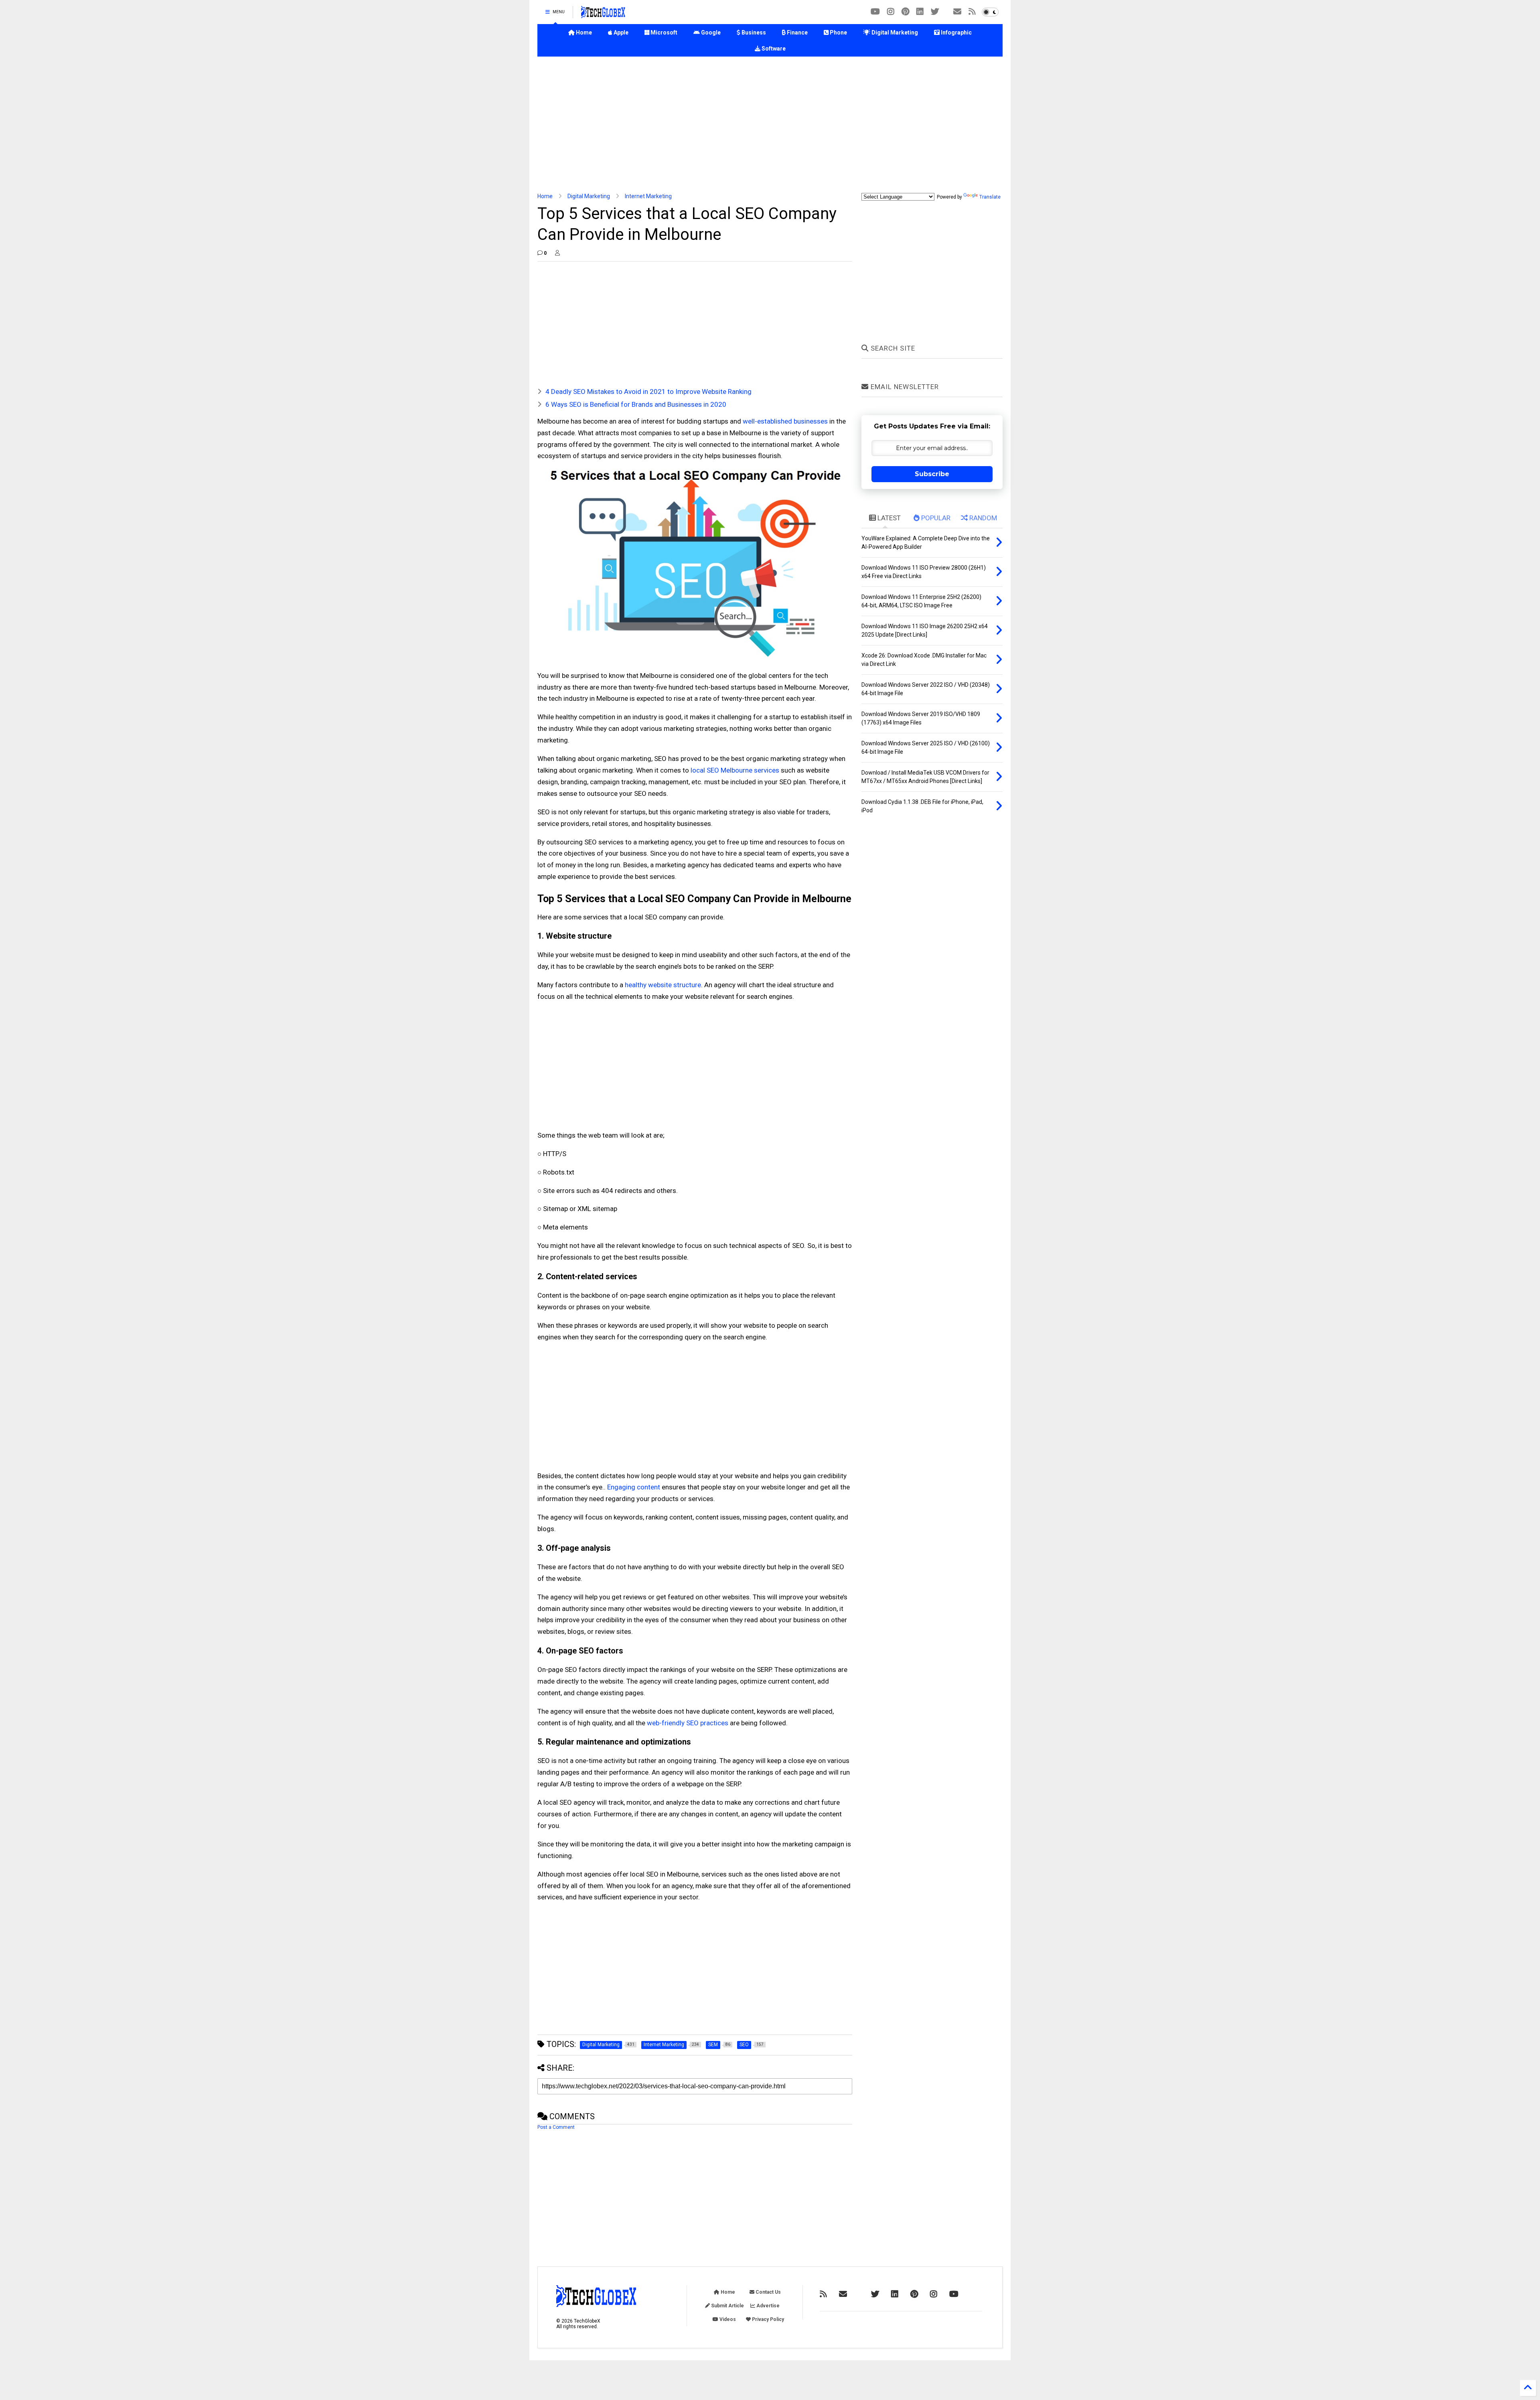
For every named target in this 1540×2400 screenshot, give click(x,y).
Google (710, 32)
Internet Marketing (648, 196)
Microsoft (663, 32)
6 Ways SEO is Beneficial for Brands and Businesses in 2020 (636, 404)
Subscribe (932, 474)
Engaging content (634, 1487)
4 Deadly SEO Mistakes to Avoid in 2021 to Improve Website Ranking (648, 392)
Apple (620, 32)
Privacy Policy (767, 2319)
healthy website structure (663, 985)
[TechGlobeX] (603, 14)
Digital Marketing (894, 32)
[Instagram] (891, 12)
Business (753, 32)
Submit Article (727, 2306)
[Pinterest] (905, 12)
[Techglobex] (972, 12)
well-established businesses (785, 421)
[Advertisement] (770, 125)
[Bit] (875, 12)
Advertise (767, 2306)
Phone (838, 32)
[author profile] (557, 253)
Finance (797, 32)
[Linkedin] (920, 12)
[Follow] (957, 12)
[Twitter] (935, 12)
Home (583, 32)
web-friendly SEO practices (688, 1723)
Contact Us (768, 2292)
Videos (727, 2319)
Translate (990, 197)
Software (773, 49)
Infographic (956, 32)
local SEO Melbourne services (735, 770)
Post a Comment (556, 2127)
